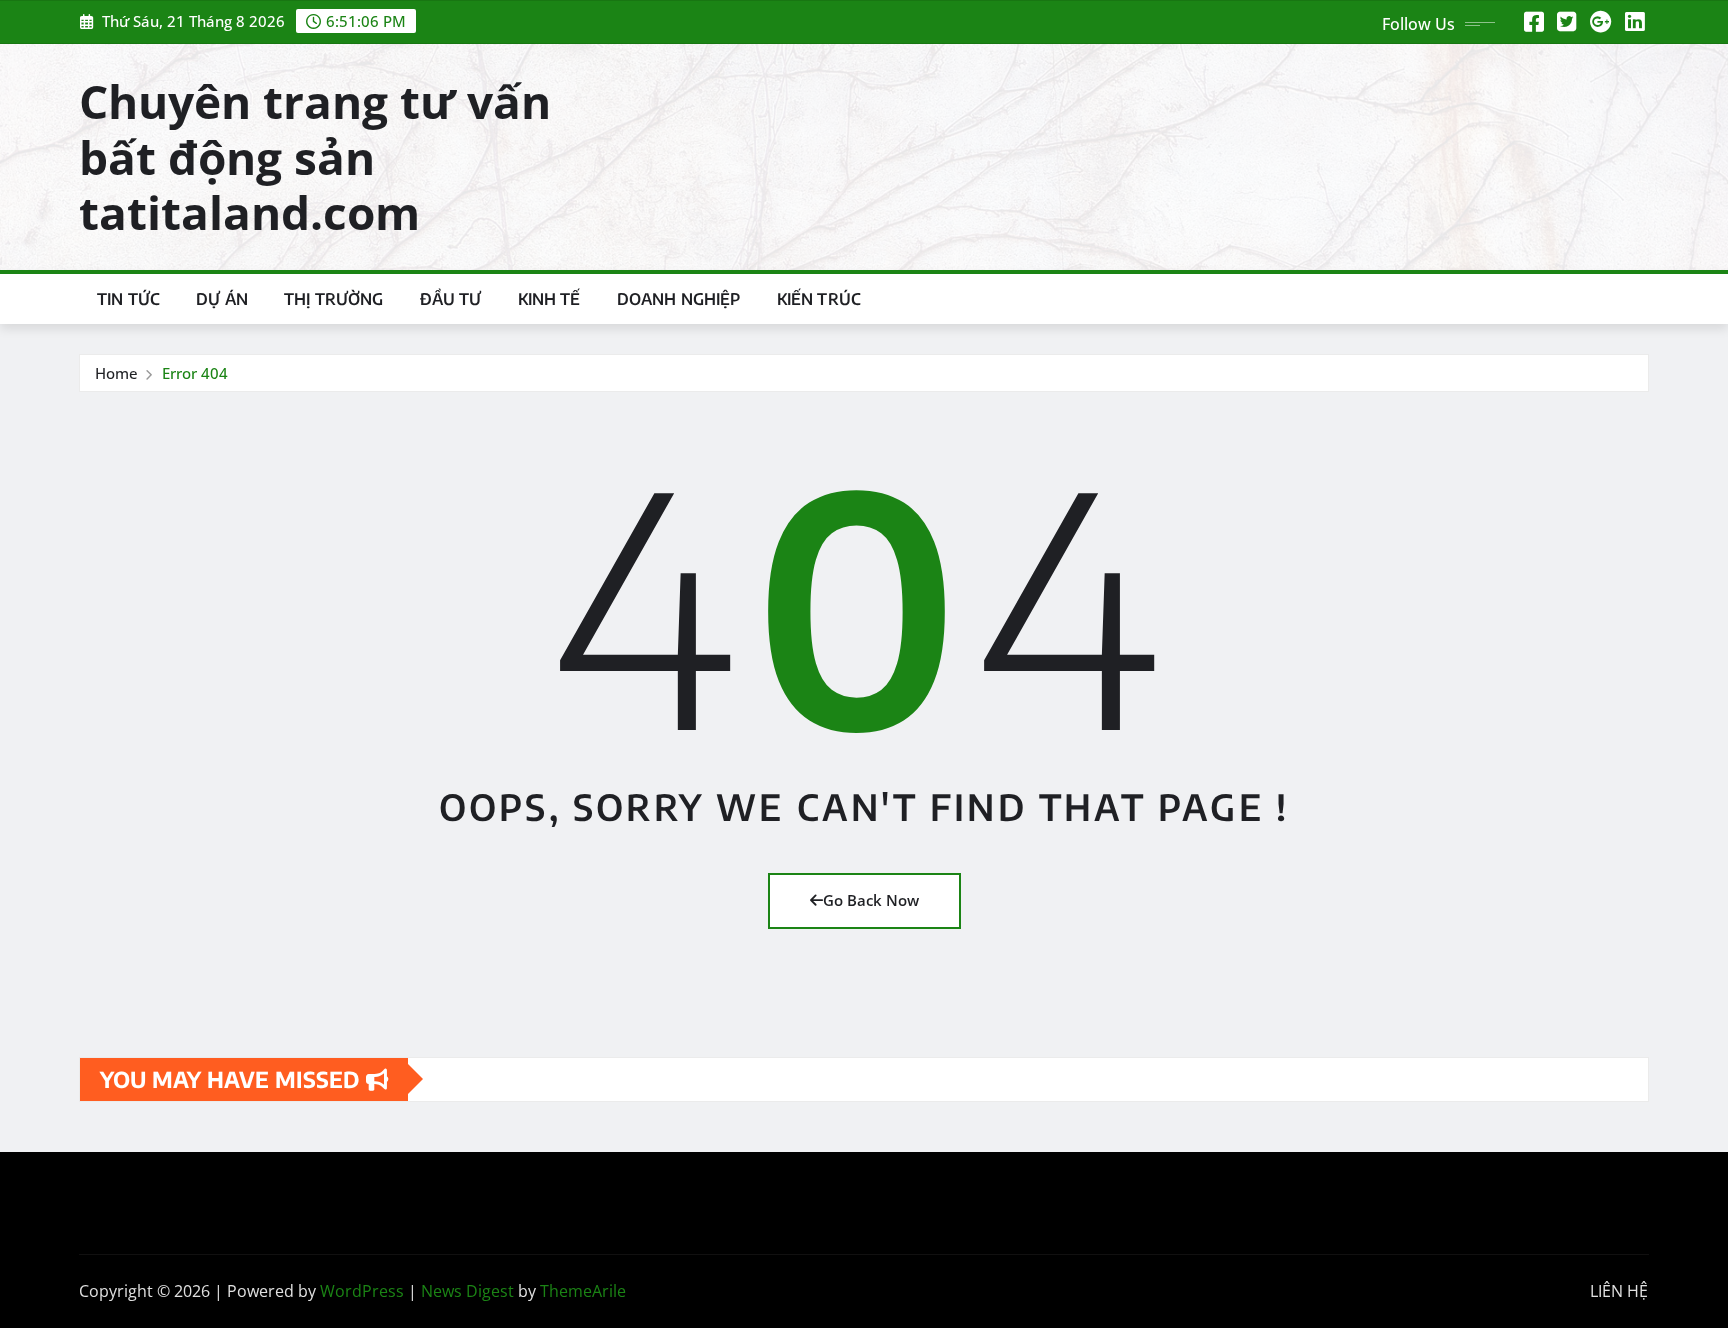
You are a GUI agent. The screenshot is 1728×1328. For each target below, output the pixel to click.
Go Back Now (871, 900)
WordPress (362, 1291)
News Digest (467, 1291)
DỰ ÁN (222, 299)
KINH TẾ (549, 299)
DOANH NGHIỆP (679, 299)
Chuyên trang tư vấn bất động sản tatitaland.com (315, 156)
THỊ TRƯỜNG (334, 299)
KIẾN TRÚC (819, 299)
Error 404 (195, 373)
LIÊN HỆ (1619, 1291)
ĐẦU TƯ (451, 299)
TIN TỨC (128, 299)
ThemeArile (583, 1291)
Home (116, 373)
